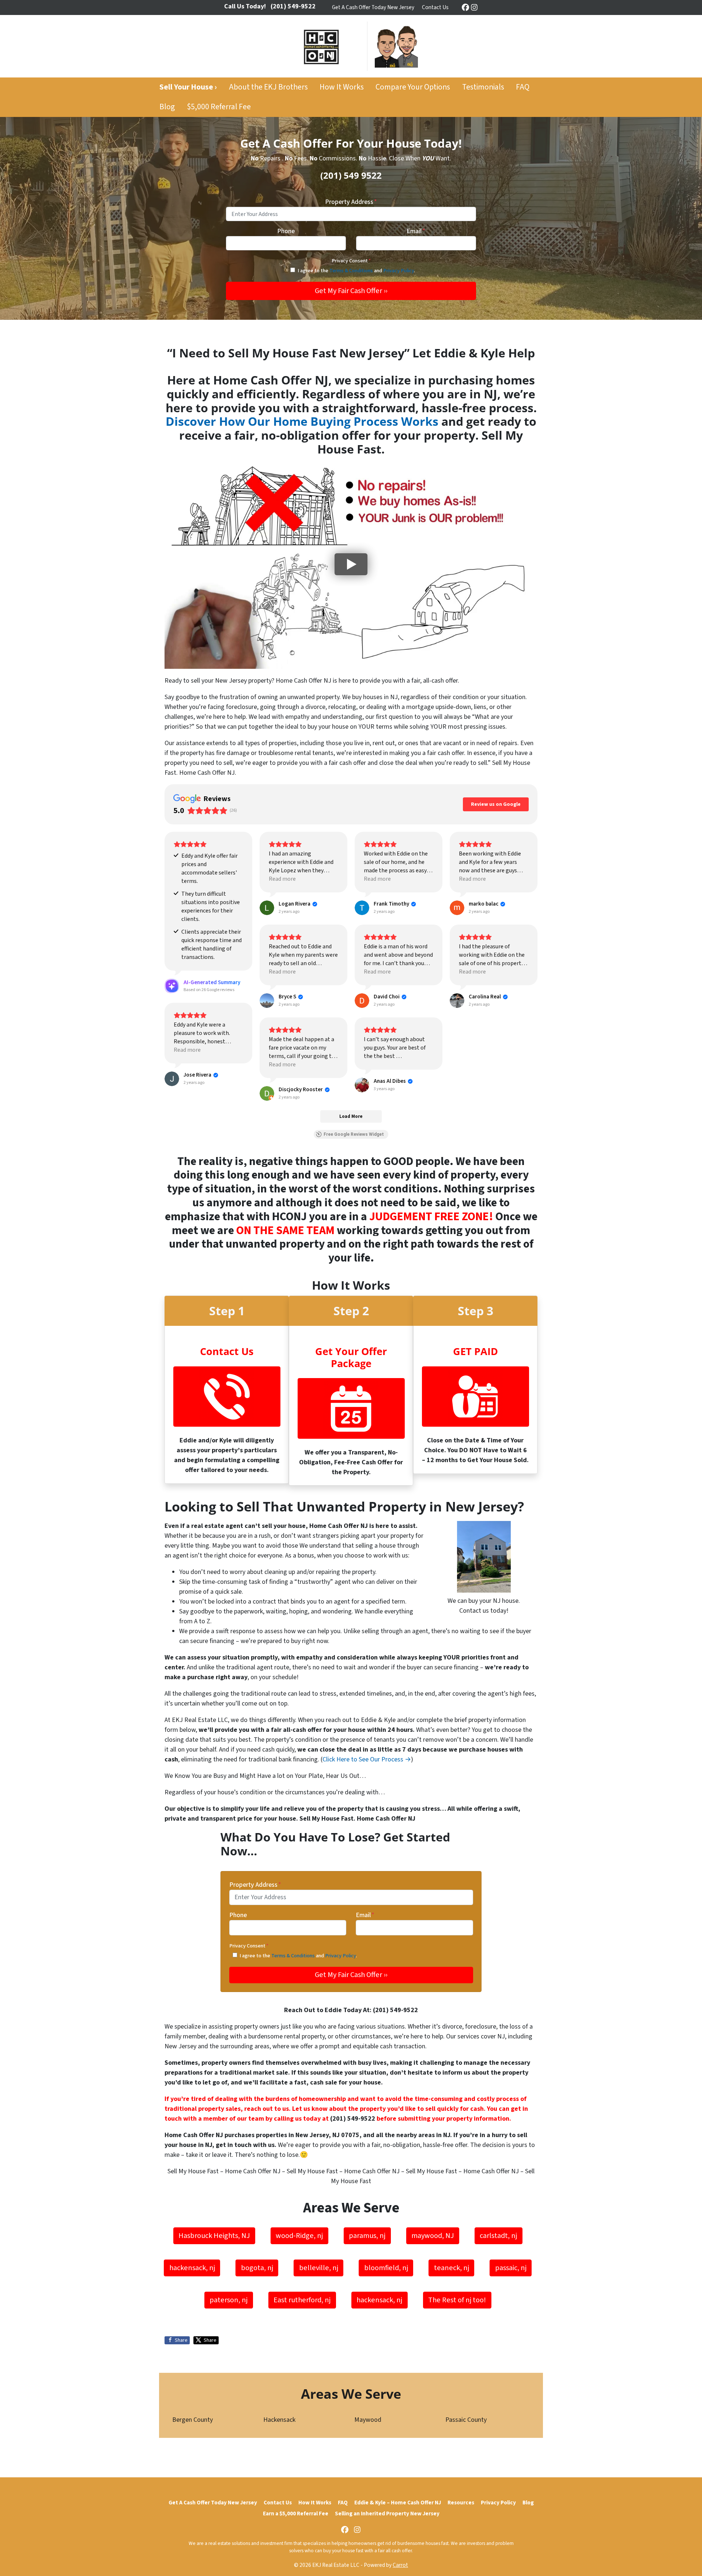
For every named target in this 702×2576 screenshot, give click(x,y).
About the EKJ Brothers (268, 87)
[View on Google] (267, 908)
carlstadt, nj (498, 2236)
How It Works (342, 87)
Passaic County (466, 2420)
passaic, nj (511, 2268)
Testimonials (483, 87)
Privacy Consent (351, 261)
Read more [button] (282, 879)
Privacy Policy (399, 271)
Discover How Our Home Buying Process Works (302, 421)
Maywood (368, 2420)
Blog (167, 107)
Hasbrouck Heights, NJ (214, 2236)
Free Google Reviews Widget (354, 1134)
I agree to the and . (356, 271)
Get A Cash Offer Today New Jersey (373, 7)
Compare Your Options (413, 87)
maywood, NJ (433, 2236)
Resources (461, 2503)
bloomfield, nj (386, 2268)
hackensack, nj (192, 2268)
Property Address (351, 202)
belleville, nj (319, 2268)
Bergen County (193, 2420)
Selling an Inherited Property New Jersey (387, 2514)
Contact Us (435, 7)
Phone (286, 231)
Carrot (400, 2565)
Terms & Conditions (351, 271)
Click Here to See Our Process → (367, 1759)
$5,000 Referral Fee (219, 107)
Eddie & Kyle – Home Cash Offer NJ (398, 2503)
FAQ (523, 87)
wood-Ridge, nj (299, 2236)
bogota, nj (257, 2268)
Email (416, 231)
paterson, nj (229, 2300)
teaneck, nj (452, 2268)
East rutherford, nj (302, 2300)
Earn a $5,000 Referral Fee (296, 2514)
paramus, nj (367, 2236)
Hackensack (279, 2420)
